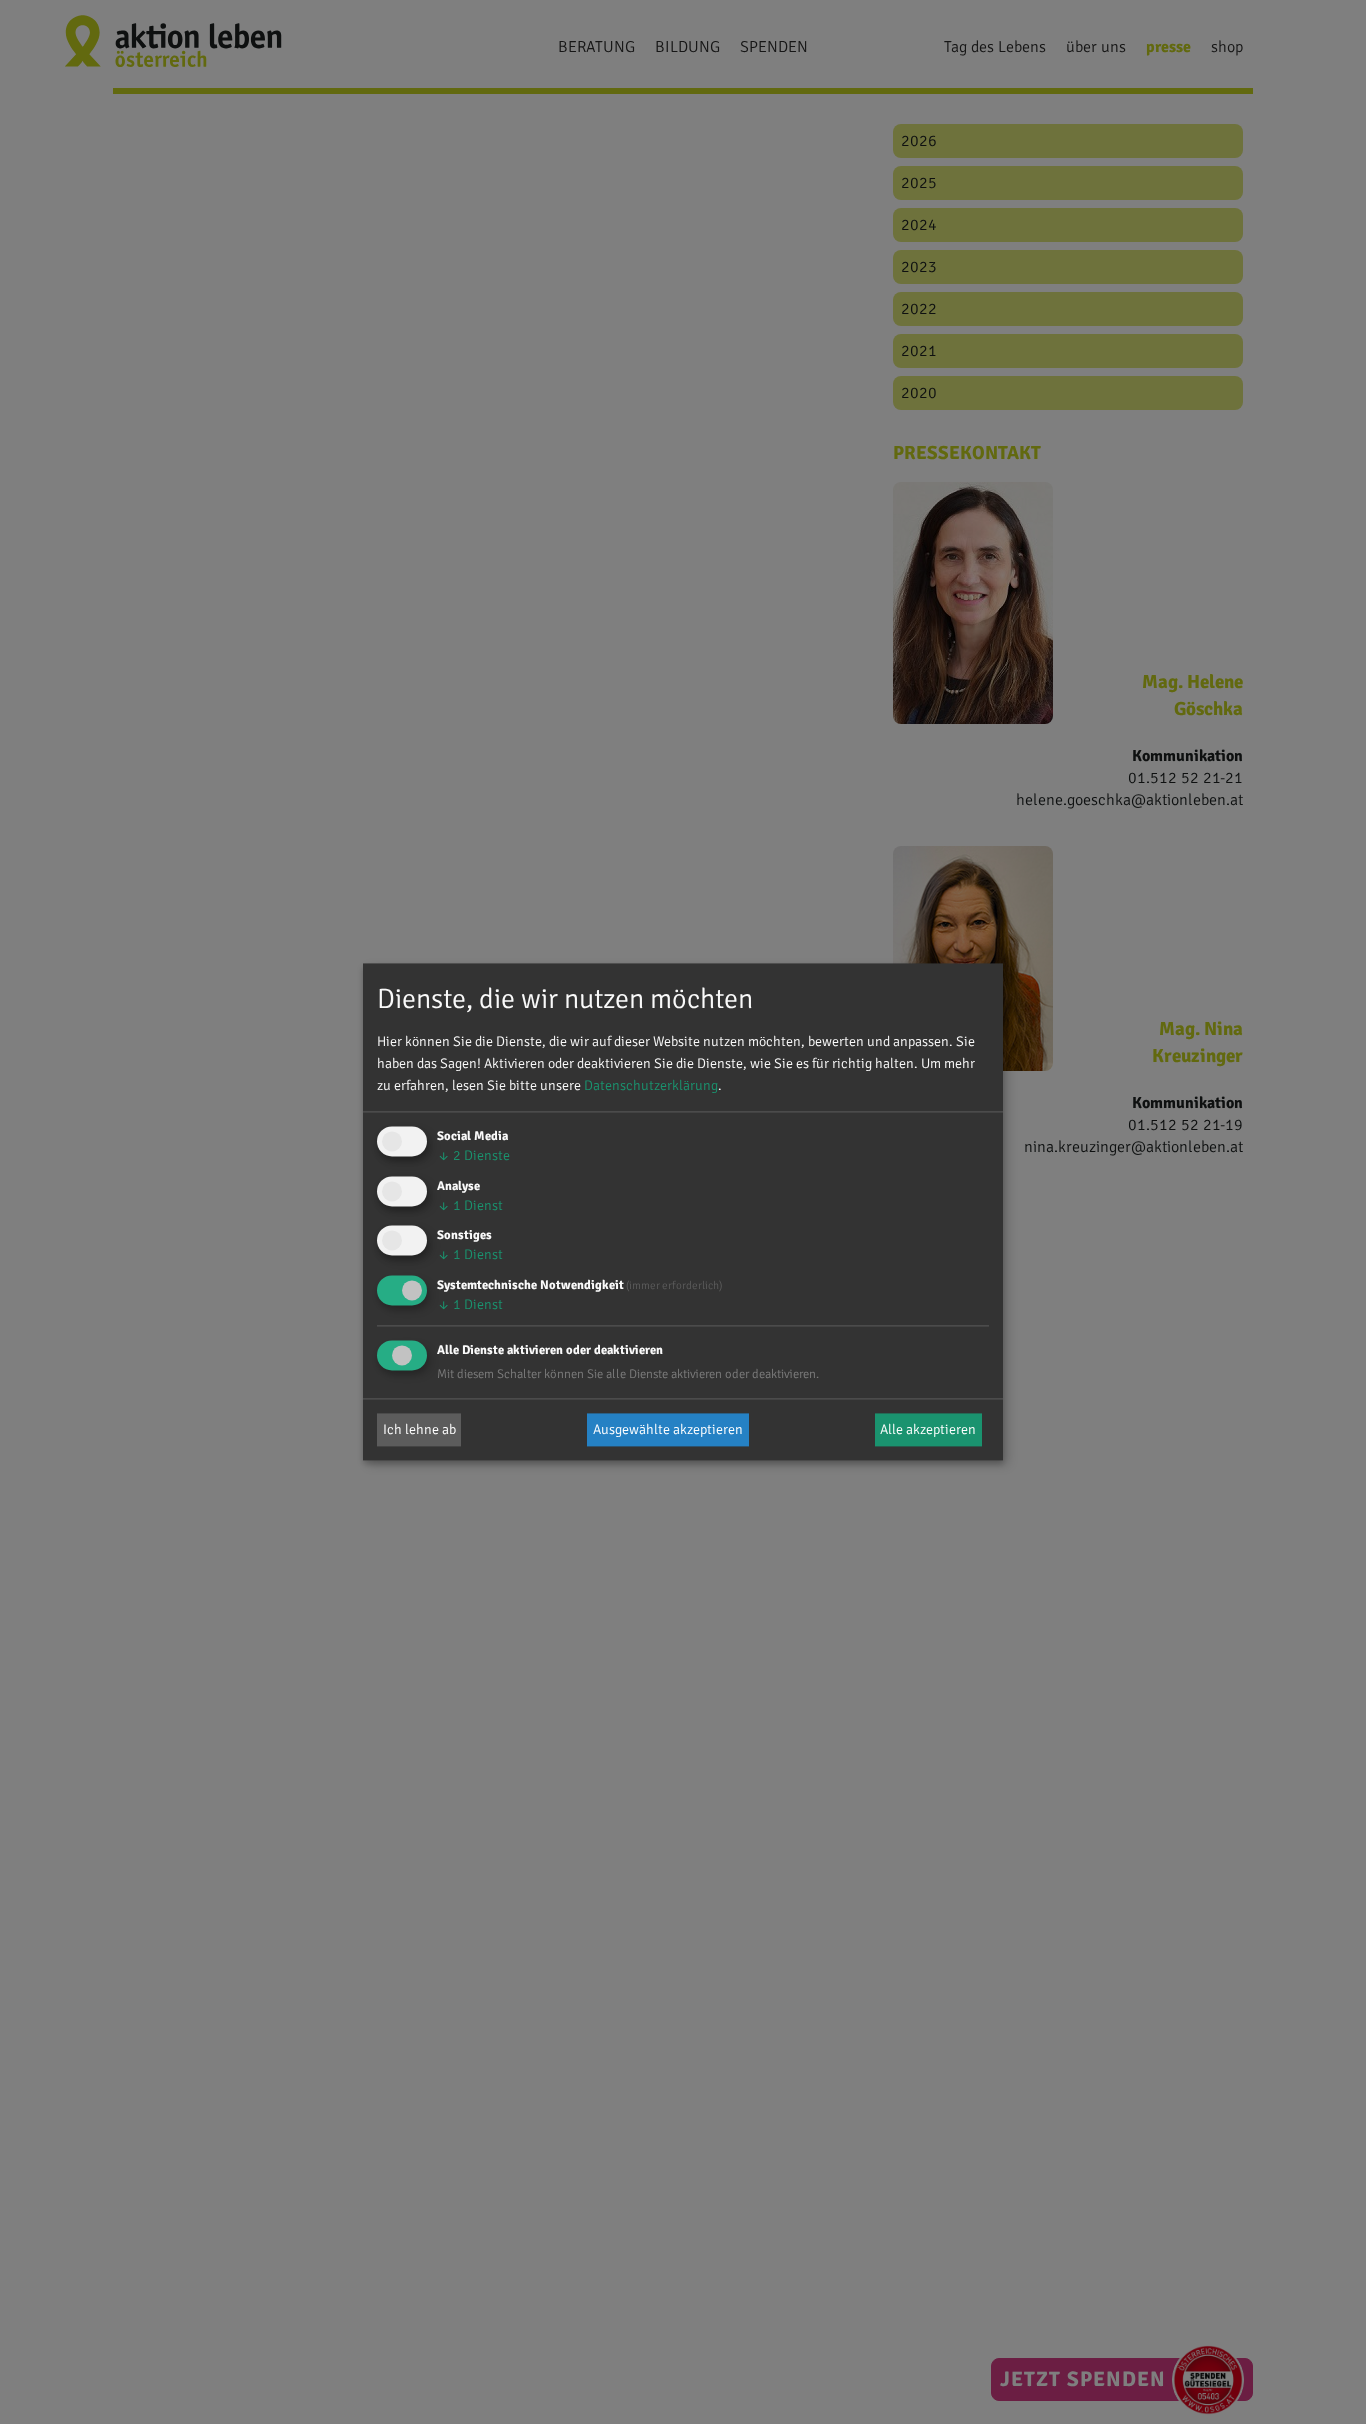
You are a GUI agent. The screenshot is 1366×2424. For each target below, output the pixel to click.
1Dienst (470, 1205)
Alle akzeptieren (928, 1429)
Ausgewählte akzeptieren (668, 1429)
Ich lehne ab (419, 1429)
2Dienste (473, 1155)
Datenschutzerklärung (651, 1085)
